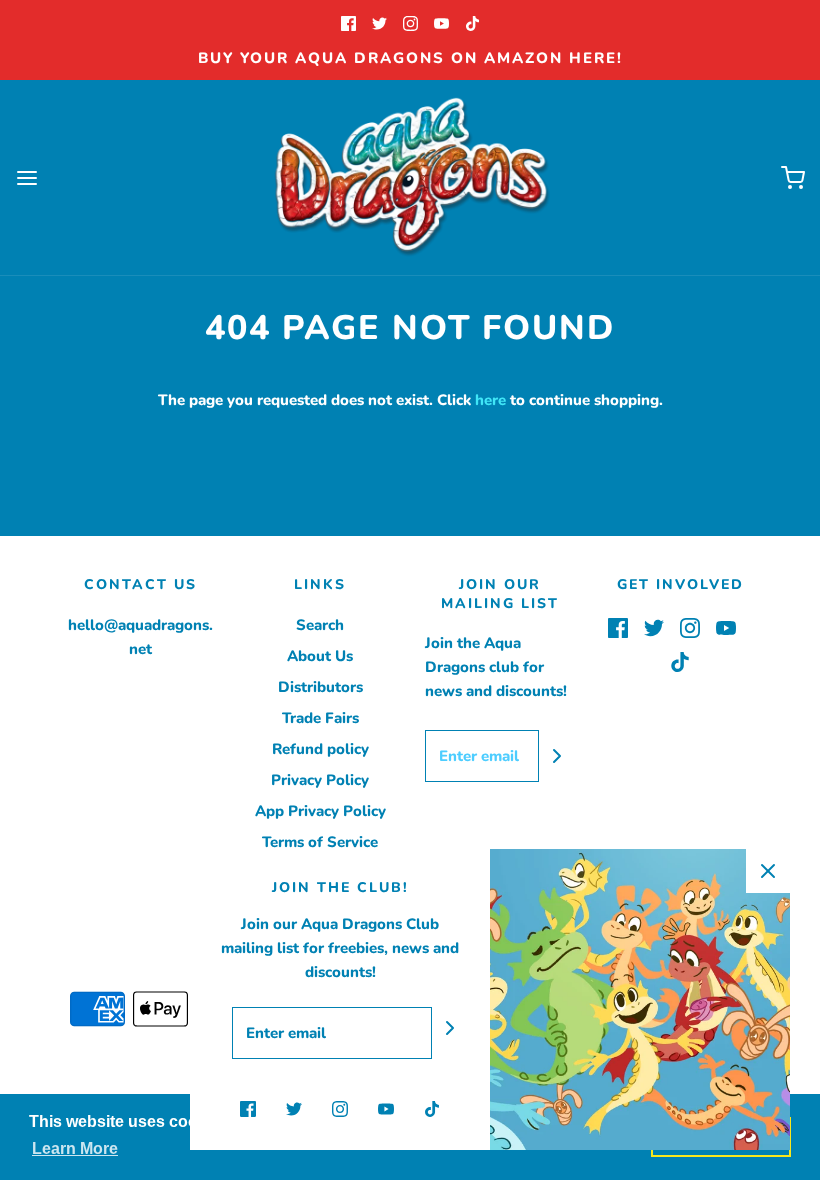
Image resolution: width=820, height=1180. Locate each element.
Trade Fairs (320, 718)
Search (320, 625)
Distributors (320, 687)
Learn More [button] (75, 1148)
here (490, 400)
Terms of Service (320, 842)
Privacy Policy (320, 780)
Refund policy (320, 749)
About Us (320, 656)
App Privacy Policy (320, 811)
